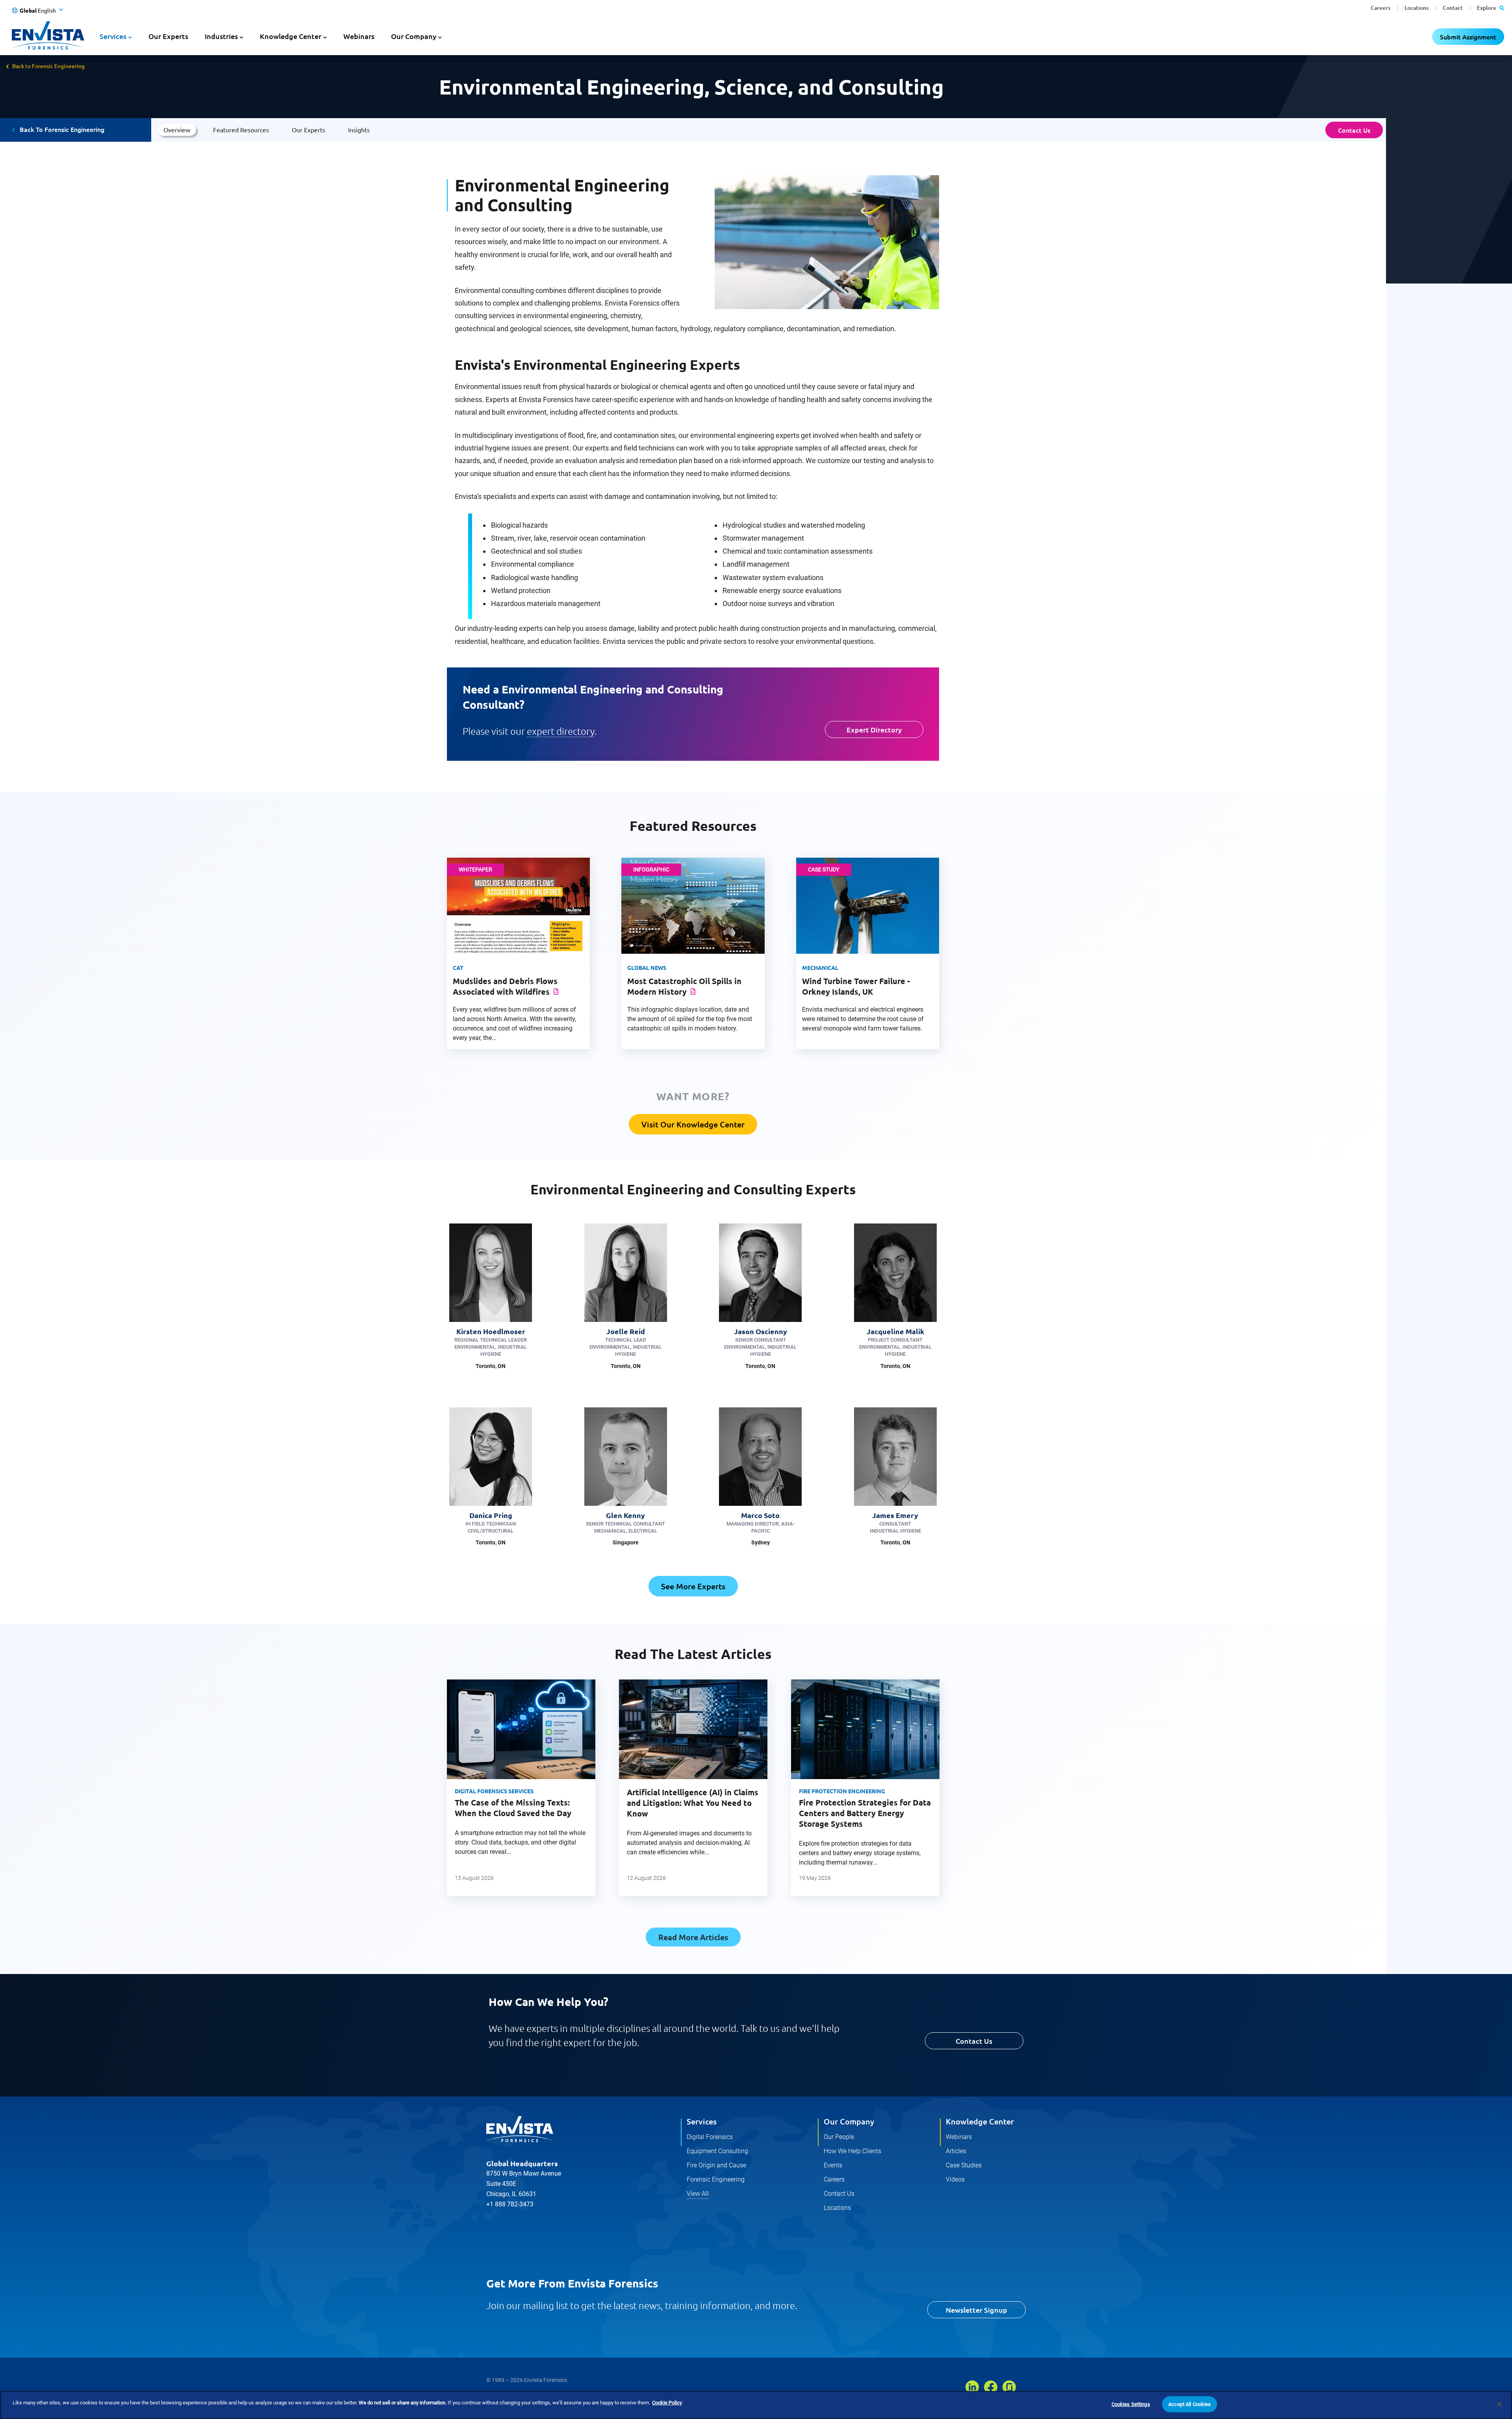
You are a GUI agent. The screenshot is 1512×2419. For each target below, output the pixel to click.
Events (833, 2165)
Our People (839, 2137)
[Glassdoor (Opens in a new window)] (1009, 2387)
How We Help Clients (852, 2151)
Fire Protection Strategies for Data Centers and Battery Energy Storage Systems (865, 1813)
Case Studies (964, 2165)
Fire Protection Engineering (842, 1791)
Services (702, 2121)
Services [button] (113, 36)
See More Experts (693, 1586)
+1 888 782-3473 (510, 2204)
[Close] (1499, 2404)
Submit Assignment (1468, 37)
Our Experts (168, 36)
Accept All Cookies (1190, 2404)
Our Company (849, 2121)
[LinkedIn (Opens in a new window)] (972, 2387)
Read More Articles (693, 1937)
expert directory (561, 731)
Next (952, 1796)
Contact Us (1354, 130)
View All (698, 2194)
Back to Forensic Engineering (48, 66)
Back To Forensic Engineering (62, 129)
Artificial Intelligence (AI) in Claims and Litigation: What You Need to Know (693, 1803)
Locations (1417, 8)
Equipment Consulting (717, 2151)
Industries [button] (221, 36)
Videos (955, 2179)
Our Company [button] (414, 36)
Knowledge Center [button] (291, 36)
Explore (1487, 8)
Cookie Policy (667, 2403)
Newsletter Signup (976, 2310)
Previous (434, 1796)
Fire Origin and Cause (716, 2165)
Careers (1380, 8)
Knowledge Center (980, 2121)
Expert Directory (874, 729)
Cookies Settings (1131, 2404)
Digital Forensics (710, 2137)
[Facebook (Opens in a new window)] (991, 2387)
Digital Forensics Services (494, 1791)
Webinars (359, 36)
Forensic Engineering (716, 2179)
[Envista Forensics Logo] (520, 2129)
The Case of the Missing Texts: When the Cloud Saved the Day (513, 1808)
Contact (1453, 8)
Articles (956, 2151)
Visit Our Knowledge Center (693, 1124)
